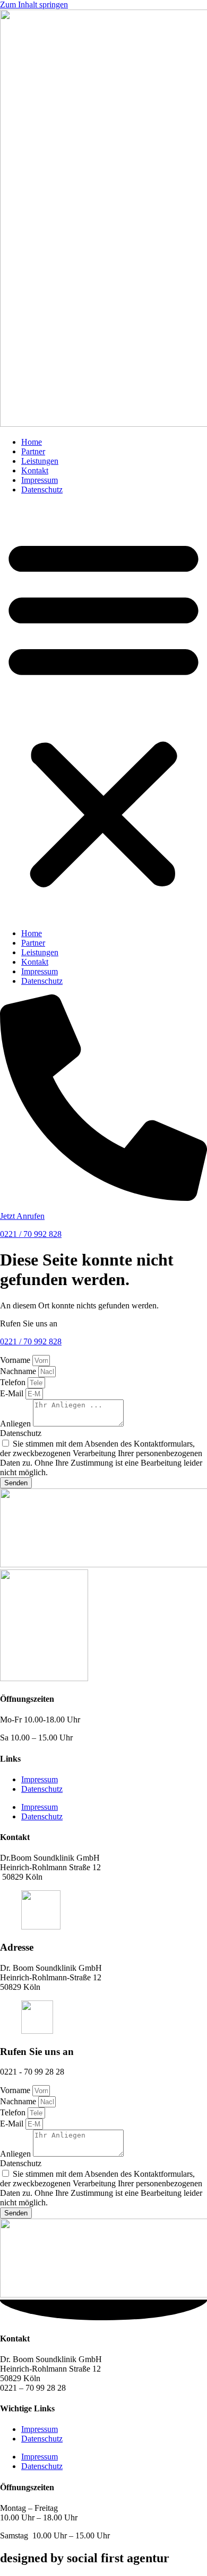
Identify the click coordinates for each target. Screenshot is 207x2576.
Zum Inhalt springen (34, 5)
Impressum (40, 480)
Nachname (19, 1371)
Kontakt (35, 470)
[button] (103, 712)
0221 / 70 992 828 (31, 1234)
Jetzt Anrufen (22, 1216)
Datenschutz (42, 490)
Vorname (16, 1360)
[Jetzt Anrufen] (103, 1198)
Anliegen (16, 1424)
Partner (33, 451)
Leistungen (40, 461)
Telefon (14, 1382)
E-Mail (13, 1393)
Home (32, 442)
